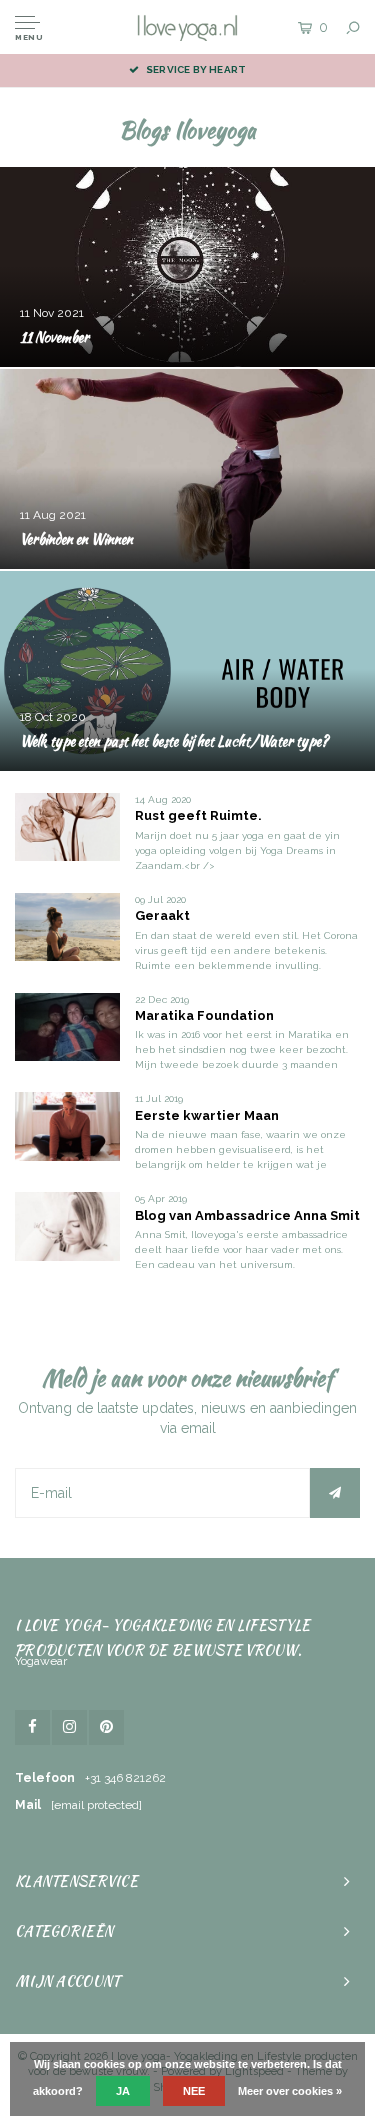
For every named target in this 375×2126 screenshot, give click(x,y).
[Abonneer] (335, 1493)
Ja (123, 2091)
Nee (194, 2091)
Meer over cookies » (290, 2091)
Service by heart (196, 69)
